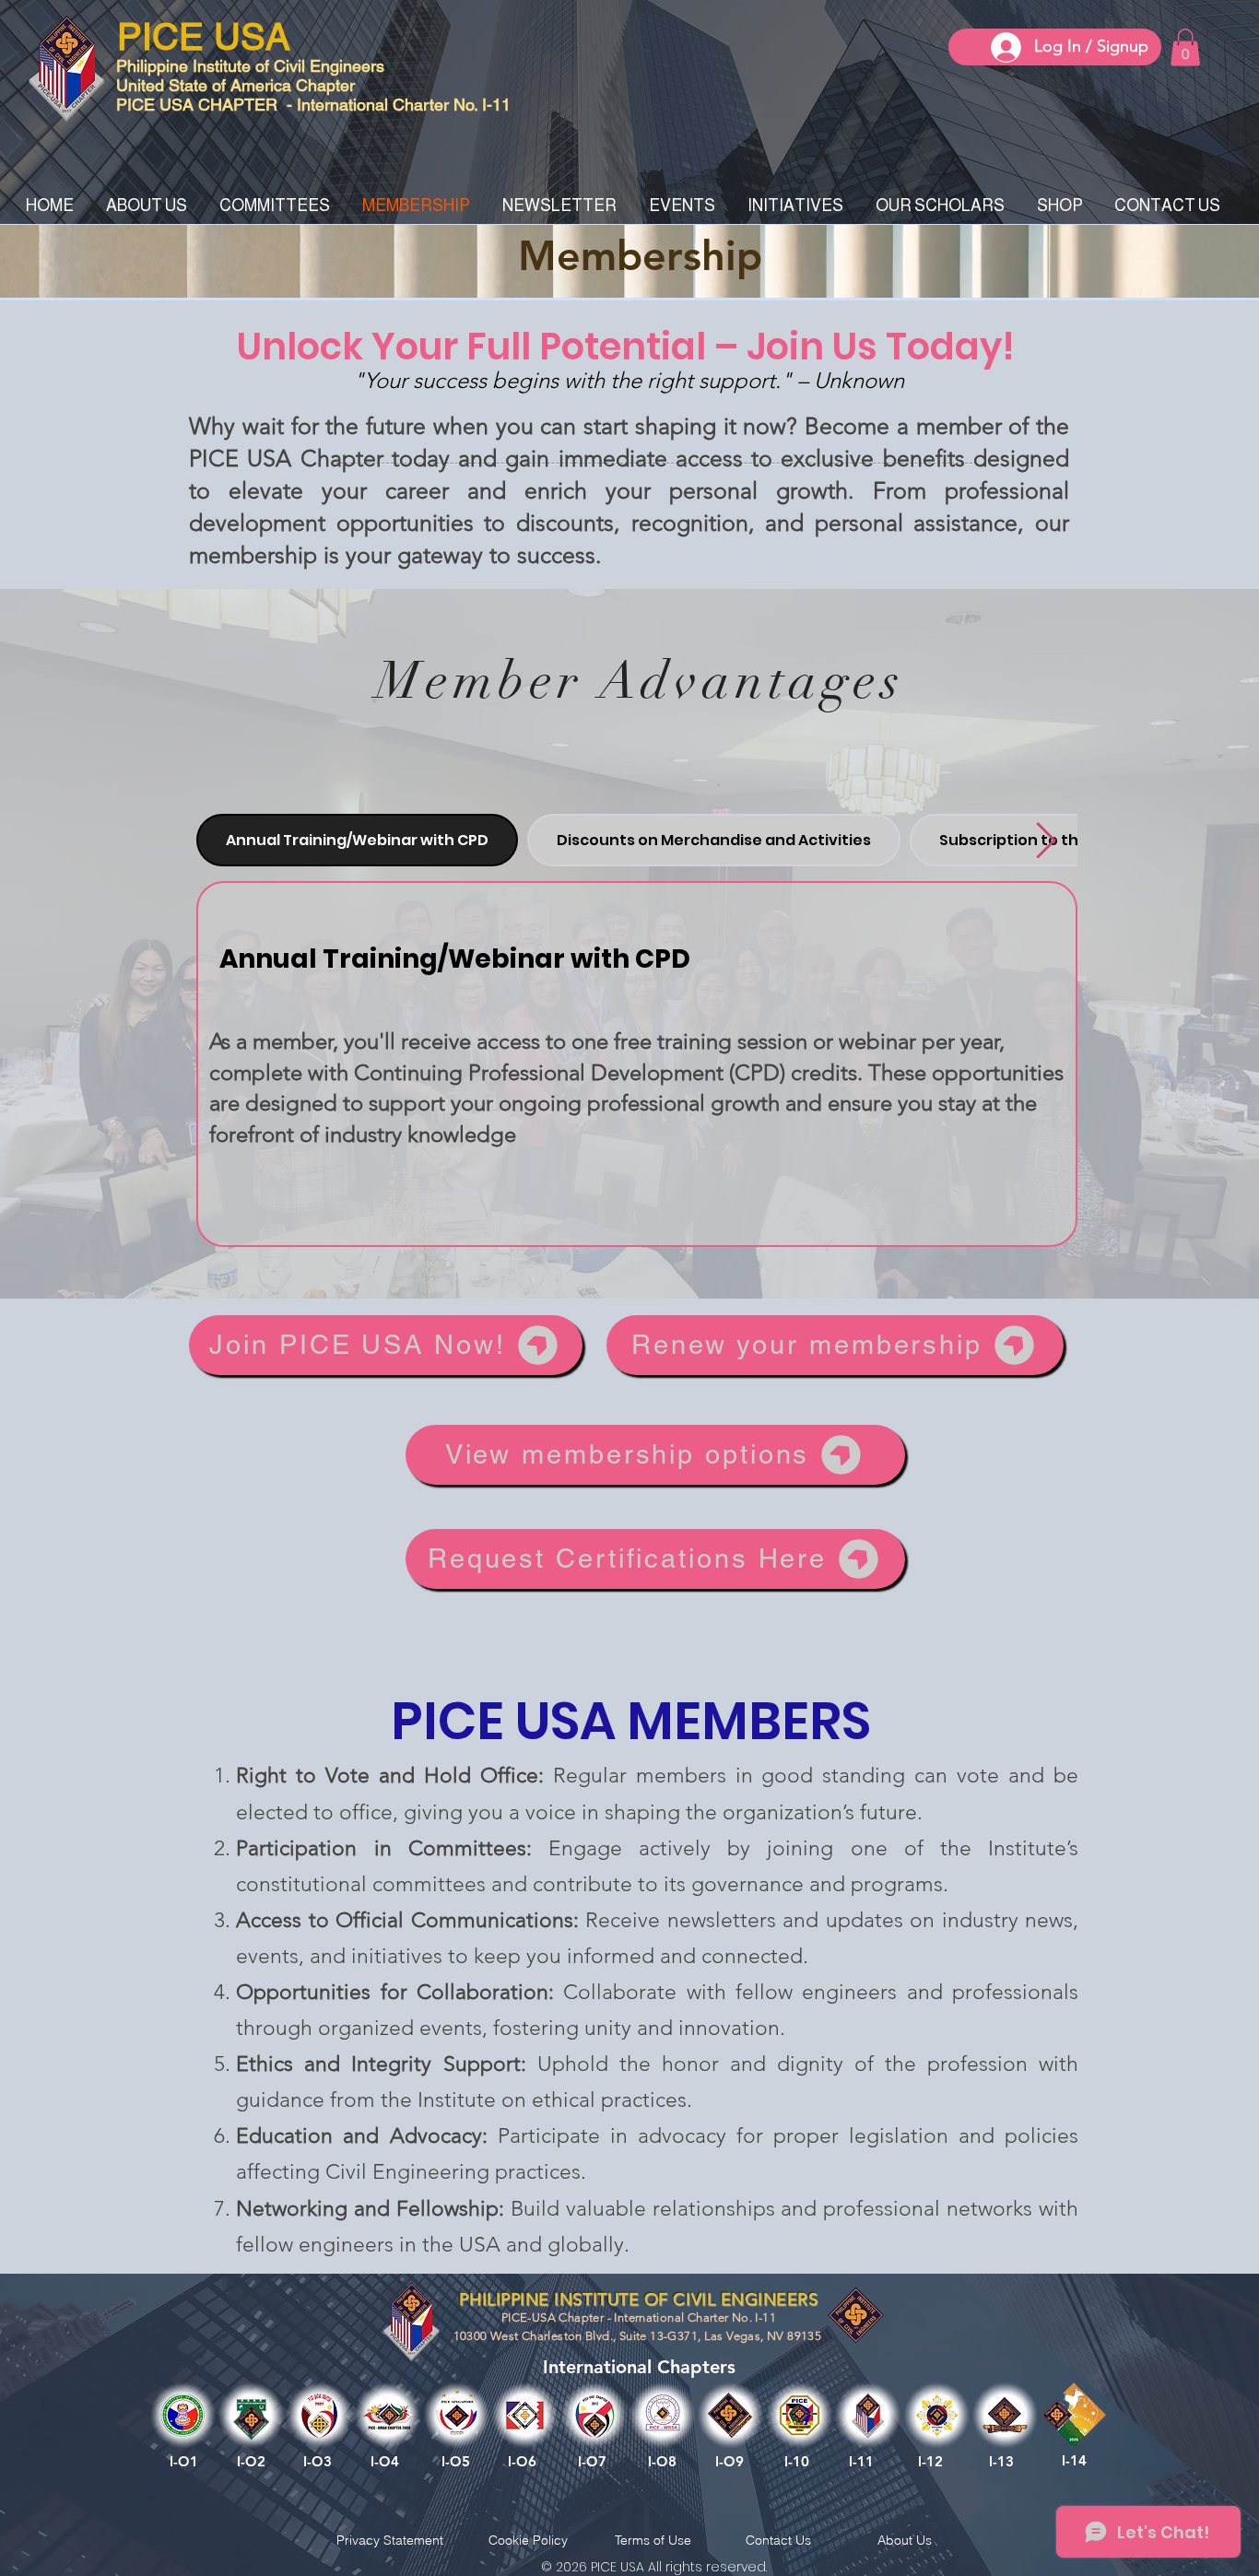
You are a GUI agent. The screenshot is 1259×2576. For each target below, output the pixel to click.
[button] (1185, 47)
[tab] (357, 840)
